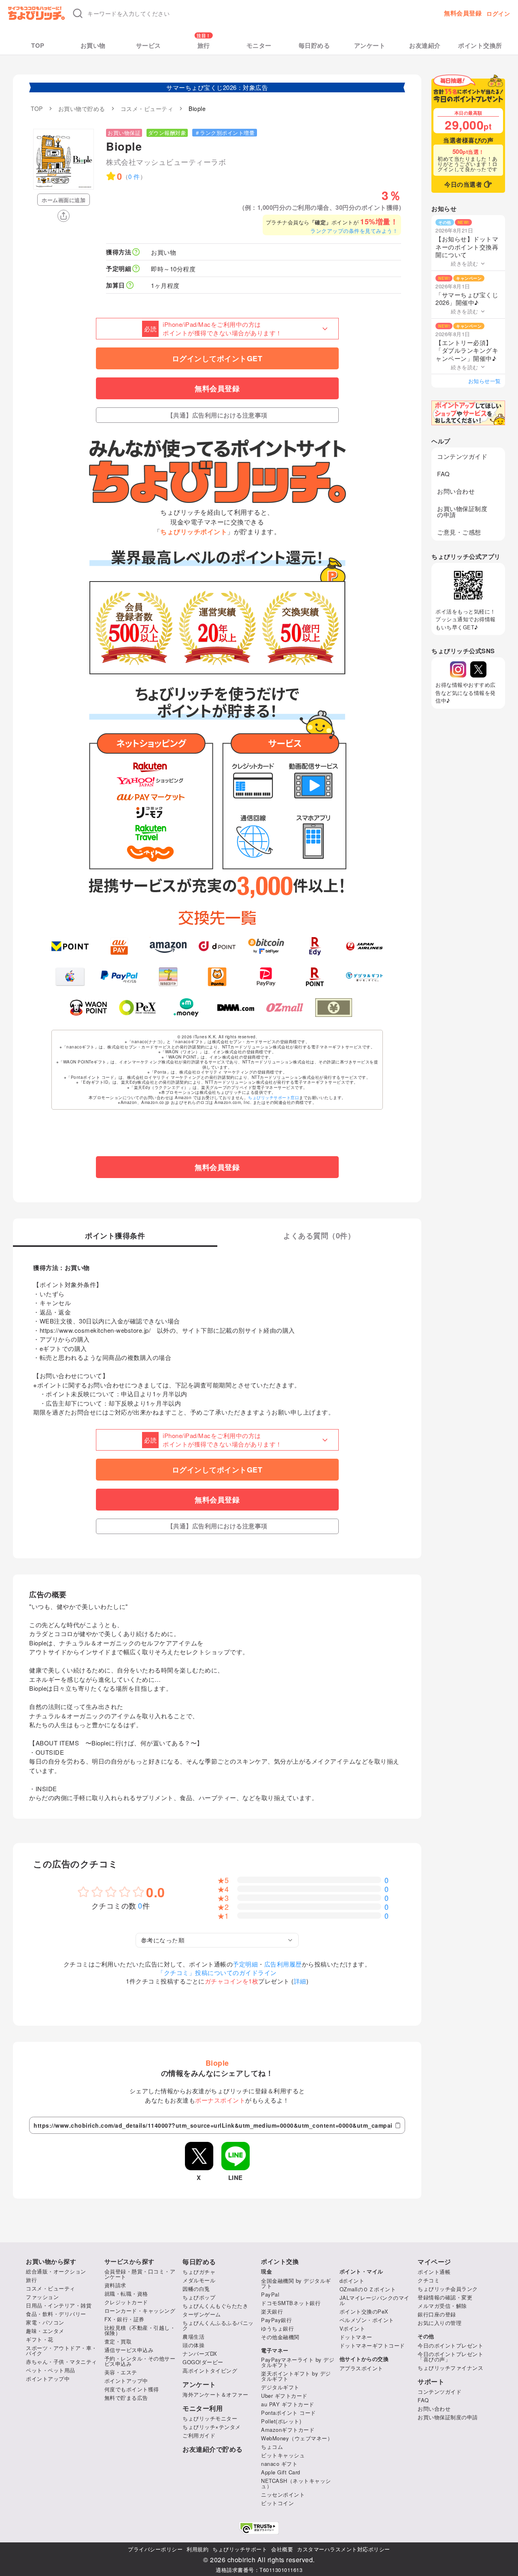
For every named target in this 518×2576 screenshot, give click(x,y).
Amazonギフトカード (288, 2430)
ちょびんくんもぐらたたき (215, 2306)
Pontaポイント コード (289, 2413)
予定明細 (245, 1964)
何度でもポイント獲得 (132, 2389)
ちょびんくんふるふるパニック (218, 2325)
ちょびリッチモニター (210, 2418)
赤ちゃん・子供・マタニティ (62, 2362)
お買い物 (93, 46)
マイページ (434, 2262)
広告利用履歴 (283, 1964)
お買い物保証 (124, 133)
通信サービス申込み (129, 2350)
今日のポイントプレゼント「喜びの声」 (450, 2357)
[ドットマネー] (186, 1008)
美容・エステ (121, 2372)
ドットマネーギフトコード (372, 2345)
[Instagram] (458, 669)
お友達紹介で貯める (213, 2449)
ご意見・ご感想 (459, 532)
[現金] (334, 1008)
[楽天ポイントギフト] (315, 977)
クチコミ (429, 2280)
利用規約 (197, 2549)
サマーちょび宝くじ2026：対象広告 (217, 87)
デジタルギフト (280, 2387)
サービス (149, 46)
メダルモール (199, 2280)
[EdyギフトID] (315, 946)
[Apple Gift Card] (70, 977)
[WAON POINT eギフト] (88, 1008)
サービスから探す (129, 2262)
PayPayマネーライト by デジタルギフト (298, 2362)
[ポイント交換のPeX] (137, 1008)
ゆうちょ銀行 (277, 2328)
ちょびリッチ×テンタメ (212, 2427)
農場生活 (193, 2336)
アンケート (370, 46)
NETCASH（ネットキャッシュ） (296, 2483)
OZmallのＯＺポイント (368, 2289)
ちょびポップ (199, 2297)
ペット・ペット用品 (51, 2370)
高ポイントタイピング (210, 2370)
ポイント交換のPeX (364, 2311)
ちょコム (272, 2447)
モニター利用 (203, 2408)
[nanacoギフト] (168, 977)
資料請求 (115, 2285)
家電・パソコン (45, 2322)
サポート (431, 2382)
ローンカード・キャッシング (140, 2311)
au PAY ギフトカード (288, 2404)
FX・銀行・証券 (124, 2319)
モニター (259, 46)
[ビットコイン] (266, 946)
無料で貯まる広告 (126, 2398)
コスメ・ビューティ (51, 2288)
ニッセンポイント (283, 2494)
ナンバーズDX (200, 2353)
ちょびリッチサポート (240, 2549)
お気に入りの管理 (439, 2323)
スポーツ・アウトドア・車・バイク (62, 2350)
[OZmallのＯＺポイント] (285, 1008)
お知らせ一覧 (485, 381)
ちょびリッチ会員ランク (448, 2289)
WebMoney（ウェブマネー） (297, 2438)
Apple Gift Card (281, 2472)
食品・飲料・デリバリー (56, 2314)
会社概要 (282, 2549)
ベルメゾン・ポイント (367, 2320)
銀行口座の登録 (437, 2314)
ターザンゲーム (202, 2314)
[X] (478, 669)
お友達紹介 (425, 46)
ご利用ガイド (199, 2435)
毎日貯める (314, 46)
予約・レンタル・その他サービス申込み (140, 2361)
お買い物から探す (51, 2262)
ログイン (498, 13)
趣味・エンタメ (45, 2331)
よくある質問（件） (319, 1236)
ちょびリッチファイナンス (450, 2368)
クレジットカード (126, 2302)
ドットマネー (356, 2337)
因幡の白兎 (196, 2289)
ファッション (42, 2297)
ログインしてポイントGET (217, 358)
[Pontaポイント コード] (217, 977)
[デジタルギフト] (364, 977)
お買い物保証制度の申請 (462, 511)
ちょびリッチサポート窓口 (274, 1097)
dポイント (352, 2281)
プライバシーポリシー (155, 2549)
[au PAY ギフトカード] (119, 946)
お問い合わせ (456, 491)
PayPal (270, 2294)
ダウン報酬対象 (167, 133)
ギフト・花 (40, 2339)
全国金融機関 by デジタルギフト (296, 2283)
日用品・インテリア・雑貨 (59, 2305)
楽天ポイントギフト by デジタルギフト (296, 2376)
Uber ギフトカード (284, 2396)
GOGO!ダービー (203, 2362)
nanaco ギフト (279, 2464)
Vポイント (352, 2328)
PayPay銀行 (276, 2320)
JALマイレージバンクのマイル (375, 2300)
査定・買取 (118, 2341)
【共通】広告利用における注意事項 (217, 415)
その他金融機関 (280, 2337)
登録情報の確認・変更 (445, 2297)
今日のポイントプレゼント (450, 2345)
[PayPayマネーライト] (266, 977)
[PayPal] (119, 977)
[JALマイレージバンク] (364, 946)
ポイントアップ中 (48, 2379)
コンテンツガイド (462, 456)
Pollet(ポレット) (281, 2421)
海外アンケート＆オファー (215, 2394)
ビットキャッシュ (283, 2455)
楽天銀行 (272, 2311)
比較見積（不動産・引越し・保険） (140, 2330)
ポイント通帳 (434, 2272)
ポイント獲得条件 (115, 1236)
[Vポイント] (70, 946)
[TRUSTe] (259, 2528)
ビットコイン (277, 2503)
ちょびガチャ (199, 2272)
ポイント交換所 (480, 46)
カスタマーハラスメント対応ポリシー (344, 2549)
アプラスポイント (361, 2368)
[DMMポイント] (236, 1008)
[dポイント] (217, 946)
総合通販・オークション (56, 2271)
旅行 (204, 46)
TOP (38, 46)
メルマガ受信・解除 (442, 2306)
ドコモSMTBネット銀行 (291, 2303)
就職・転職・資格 (126, 2294)
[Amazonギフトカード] (168, 946)
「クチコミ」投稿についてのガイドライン (217, 1972)
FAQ (444, 474)
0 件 (134, 176)
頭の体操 (193, 2345)
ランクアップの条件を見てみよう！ (354, 231)
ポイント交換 (280, 2262)
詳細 (300, 1981)
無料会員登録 (463, 13)
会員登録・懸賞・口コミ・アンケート (140, 2274)
